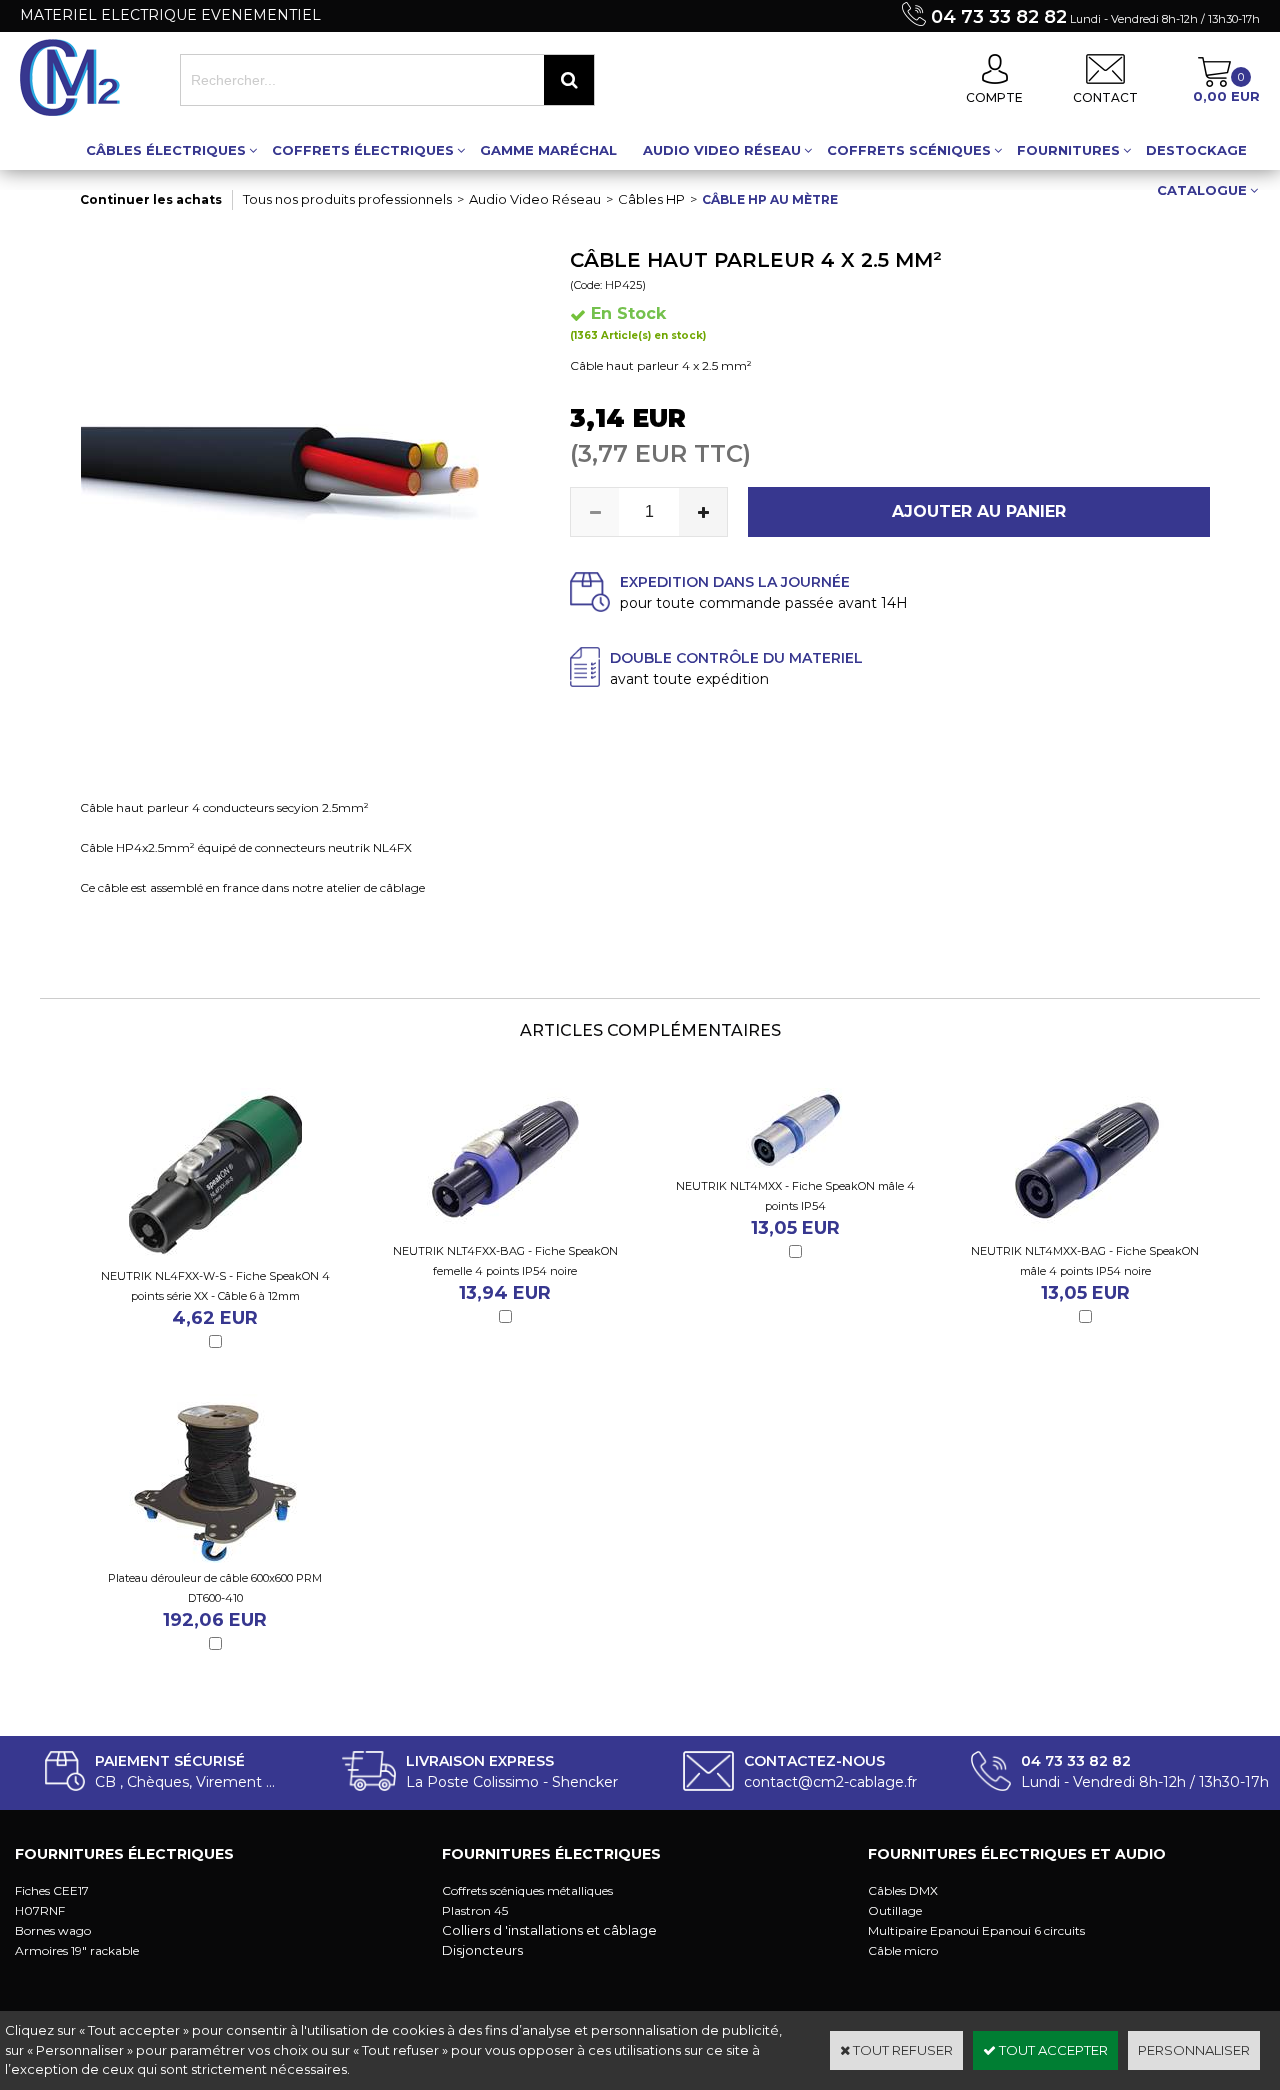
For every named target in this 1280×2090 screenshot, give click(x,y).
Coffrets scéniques (909, 150)
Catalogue (1202, 190)
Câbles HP (651, 199)
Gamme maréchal (548, 150)
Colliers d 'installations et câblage (549, 1930)
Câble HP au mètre (770, 199)
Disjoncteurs (482, 1950)
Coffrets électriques (363, 150)
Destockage (1196, 150)
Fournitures (1068, 150)
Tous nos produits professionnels (347, 199)
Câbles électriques (166, 150)
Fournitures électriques (124, 1854)
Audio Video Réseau (722, 150)
